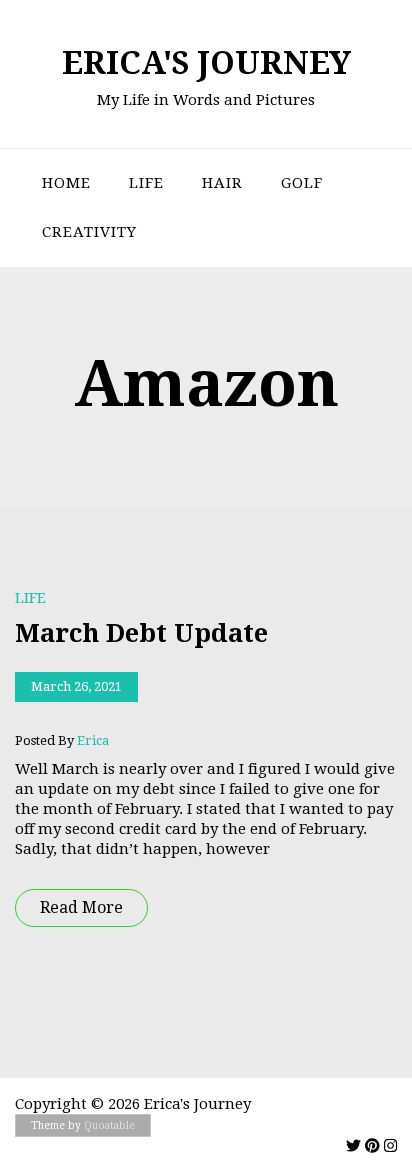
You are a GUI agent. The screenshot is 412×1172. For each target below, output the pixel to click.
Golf (302, 183)
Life (146, 183)
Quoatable (109, 1125)
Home (66, 183)
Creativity (89, 232)
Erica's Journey (206, 63)
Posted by (62, 740)
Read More (81, 907)
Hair (222, 183)
